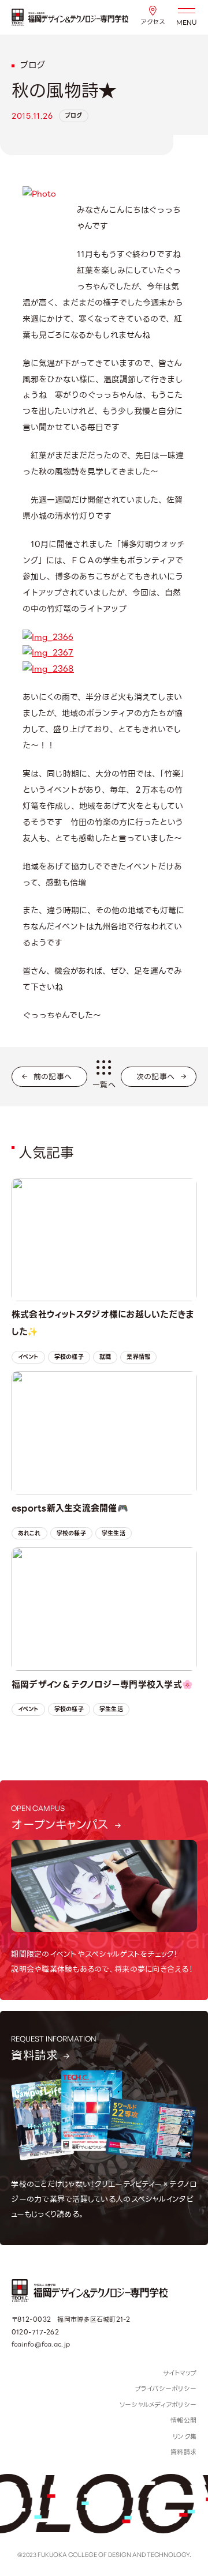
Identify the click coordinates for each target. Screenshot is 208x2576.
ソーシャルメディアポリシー (158, 2405)
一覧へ (104, 1085)
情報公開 (183, 2420)
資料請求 (183, 2452)
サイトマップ (180, 2373)
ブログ (74, 116)
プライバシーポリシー (166, 2389)
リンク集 (185, 2436)
